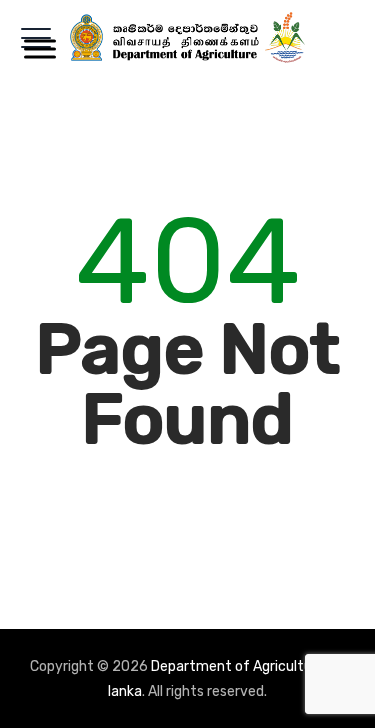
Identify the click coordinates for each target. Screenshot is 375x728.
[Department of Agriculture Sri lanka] (188, 37)
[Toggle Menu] (36, 48)
